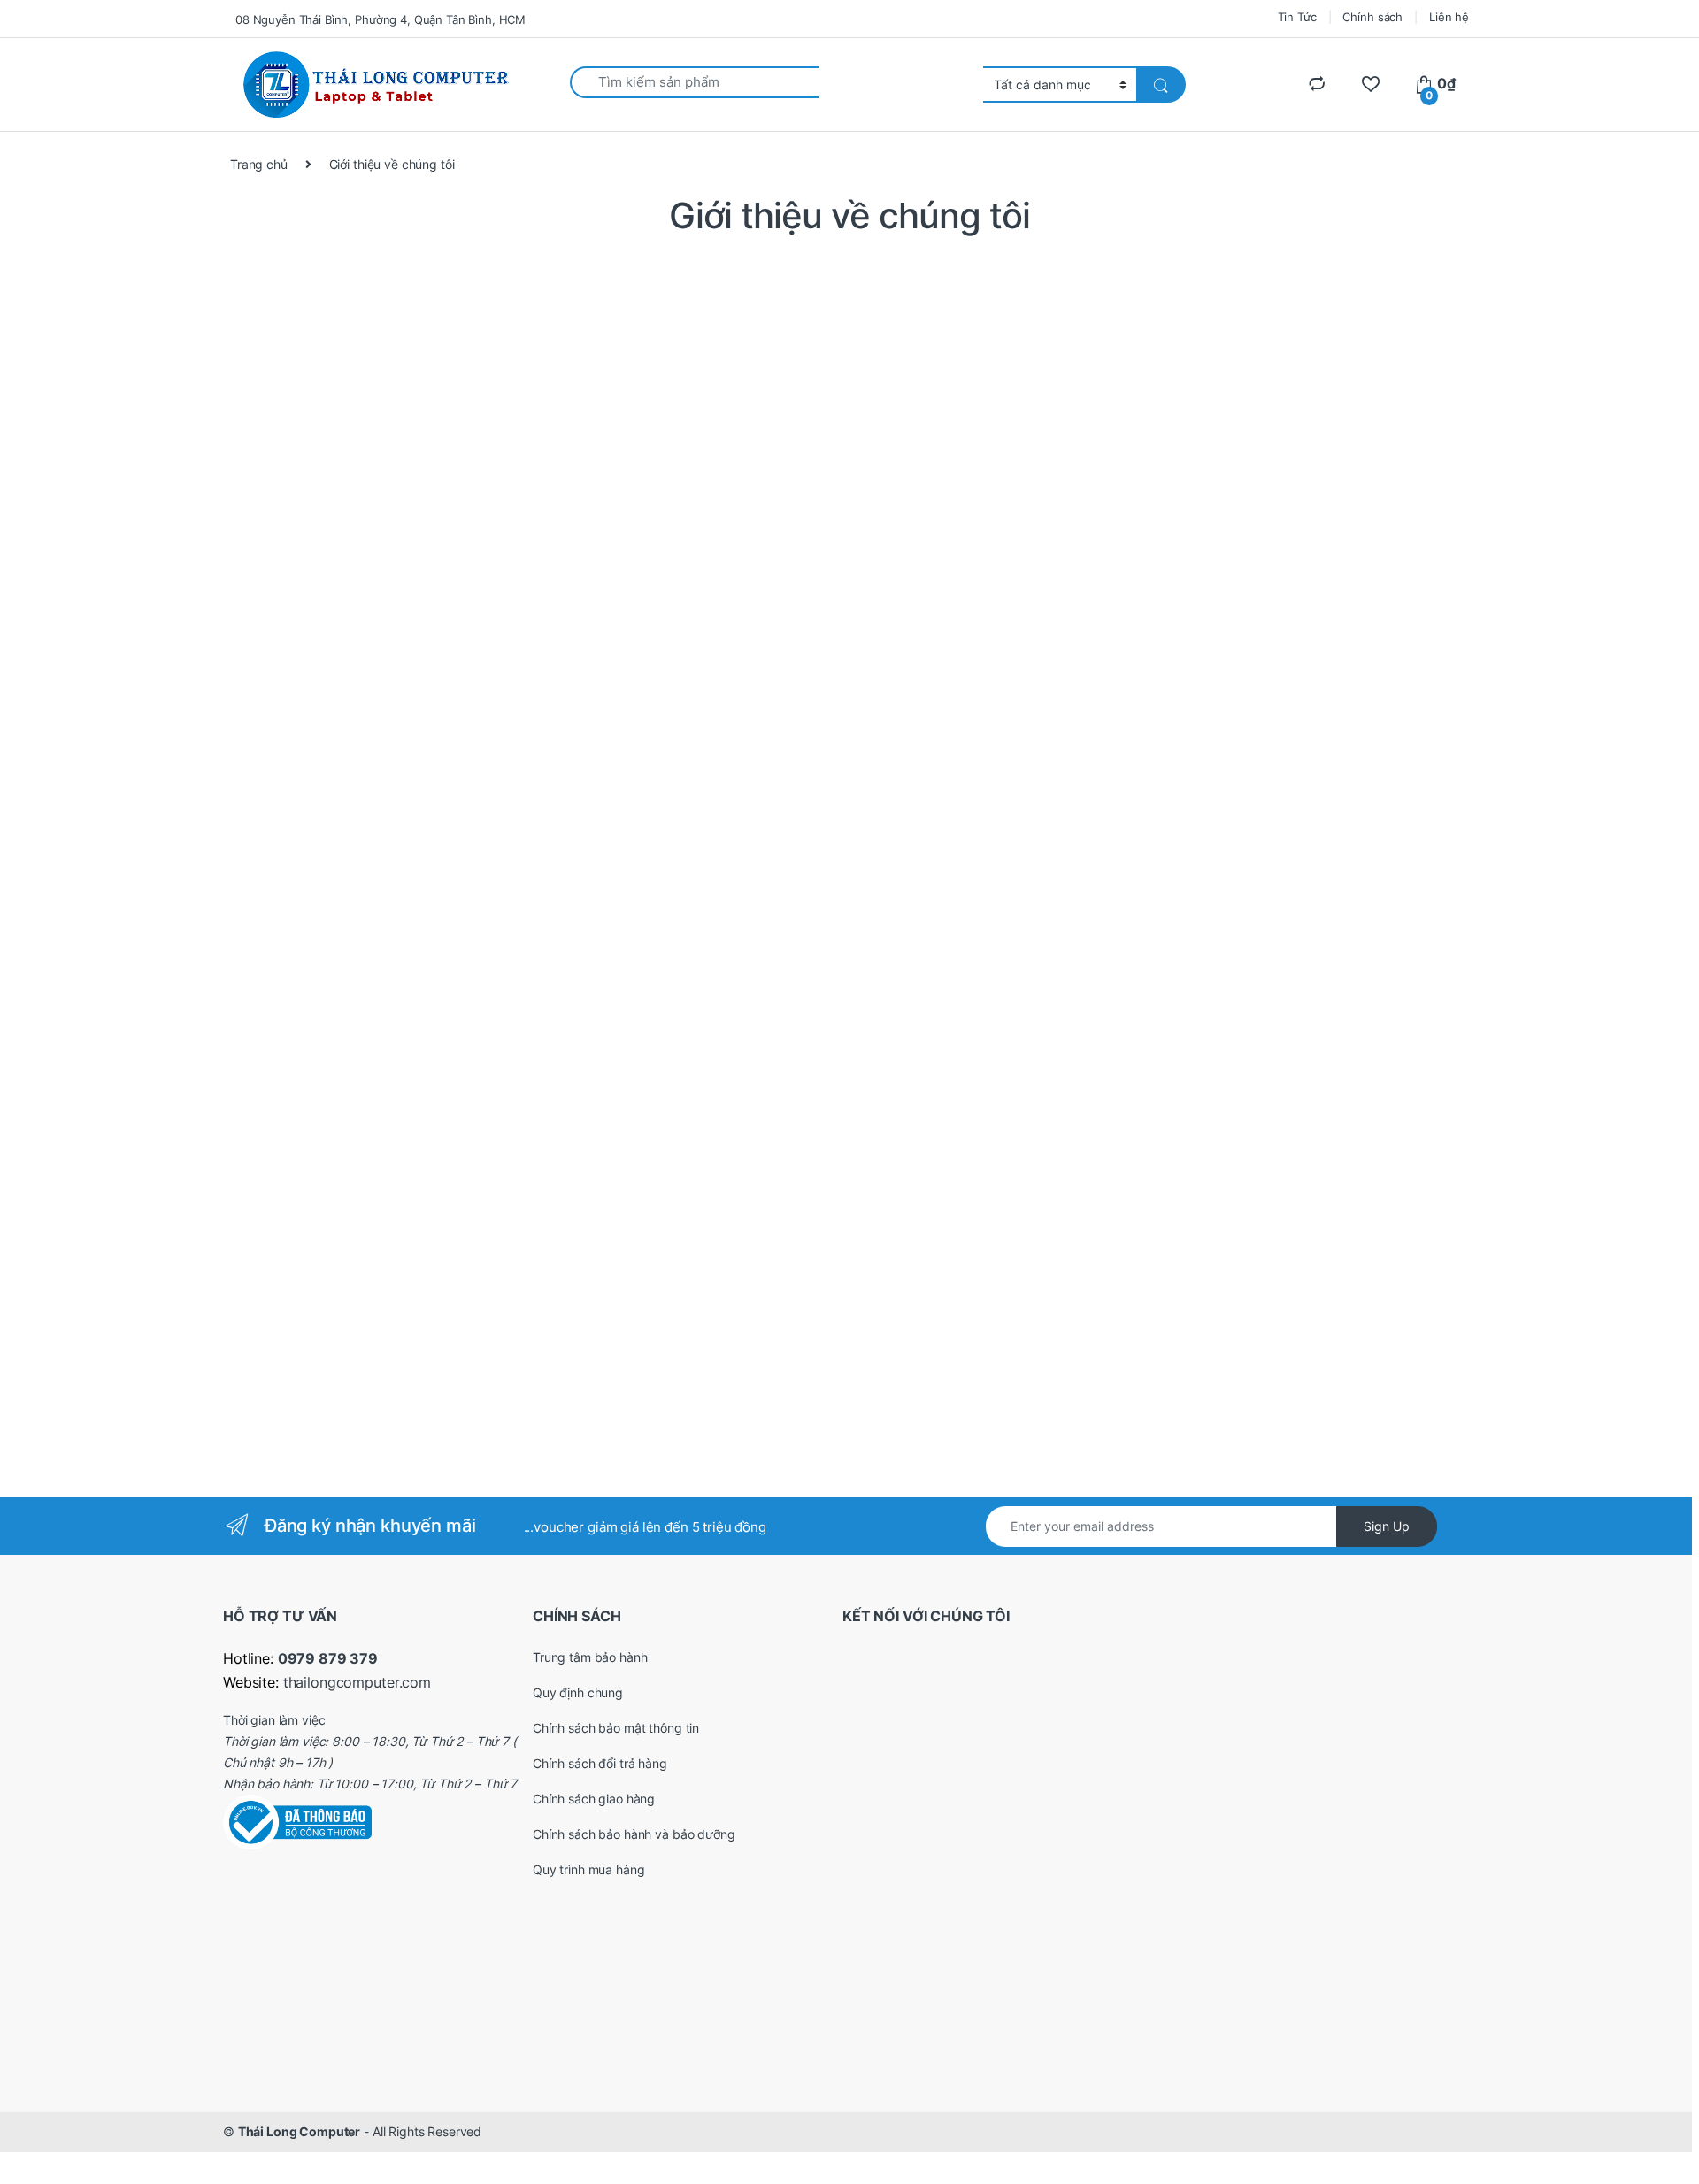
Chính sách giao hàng (594, 1799)
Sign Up (1387, 1526)
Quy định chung (578, 1692)
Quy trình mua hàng (588, 1869)
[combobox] (695, 82)
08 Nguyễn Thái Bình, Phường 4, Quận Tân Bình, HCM (381, 19)
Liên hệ (1449, 17)
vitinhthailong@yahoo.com (383, 761)
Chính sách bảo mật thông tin (616, 1728)
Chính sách (1372, 17)
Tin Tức (1297, 17)
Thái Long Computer (299, 2131)
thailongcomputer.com (357, 1682)
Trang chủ (259, 164)
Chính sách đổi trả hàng (600, 1763)
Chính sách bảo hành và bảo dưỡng (634, 1834)
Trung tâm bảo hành (590, 1657)
